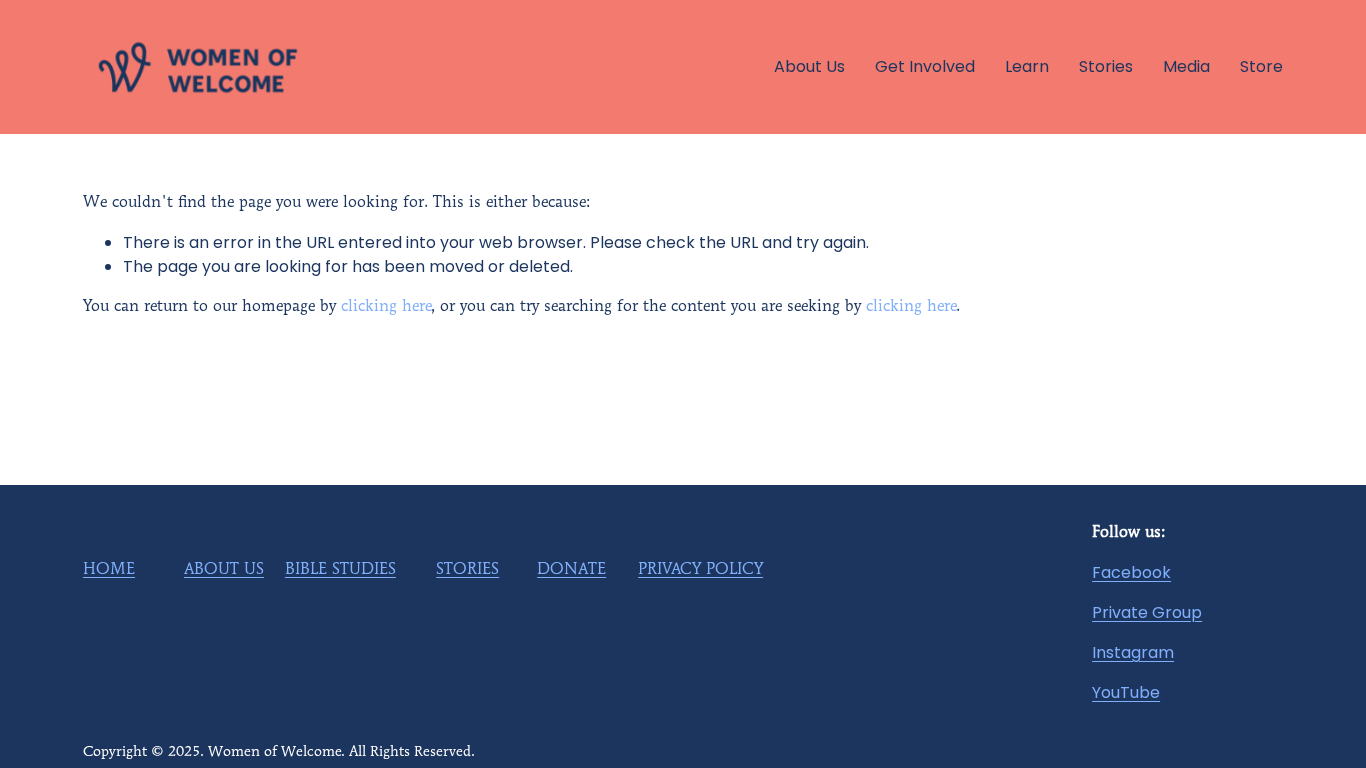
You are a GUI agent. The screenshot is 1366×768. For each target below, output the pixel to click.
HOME (109, 570)
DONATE (571, 570)
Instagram (1133, 652)
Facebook (1131, 572)
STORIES (467, 570)
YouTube (1126, 692)
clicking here (386, 307)
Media (1186, 66)
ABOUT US (224, 570)
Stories (1106, 66)
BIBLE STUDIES (340, 570)
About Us (809, 66)
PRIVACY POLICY (700, 570)
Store (1261, 66)
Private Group (1147, 612)
